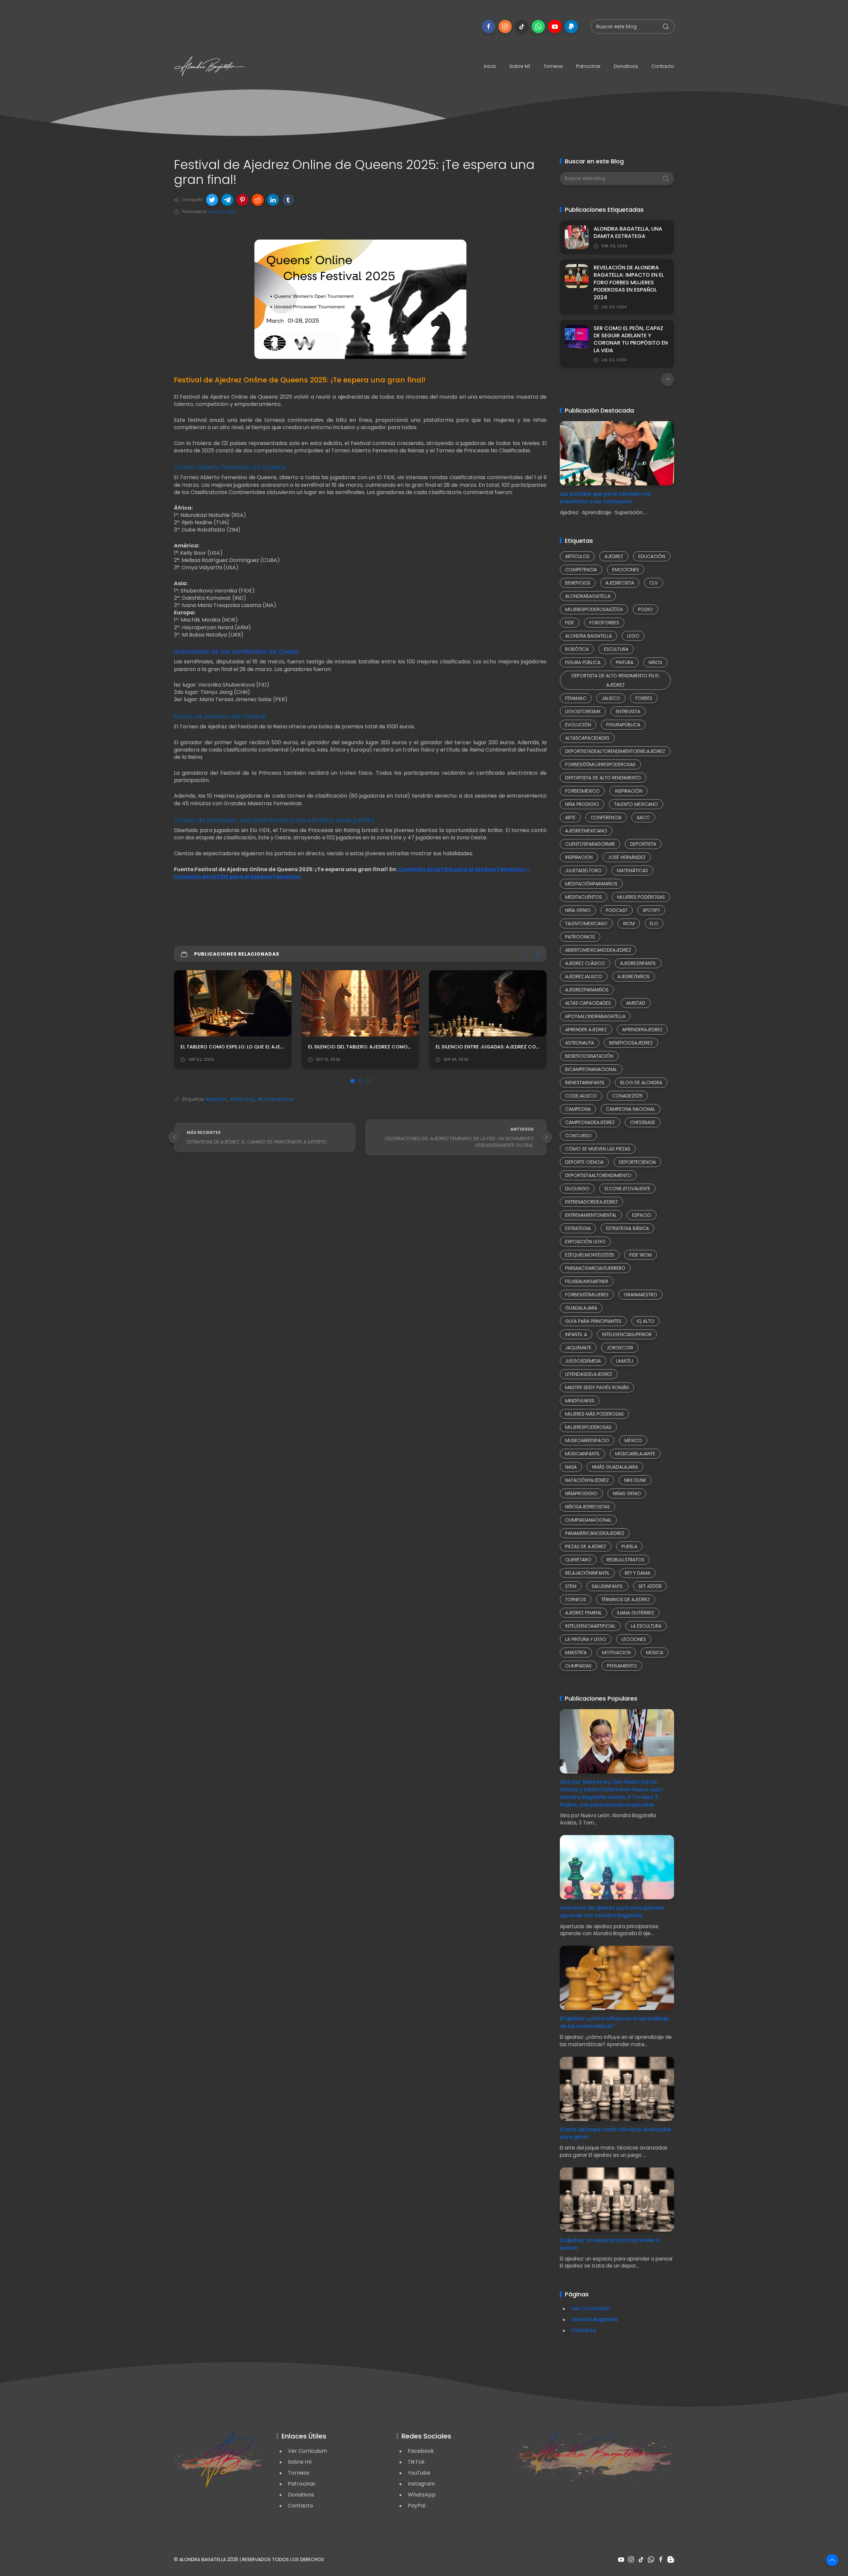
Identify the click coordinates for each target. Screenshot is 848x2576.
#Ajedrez (216, 1099)
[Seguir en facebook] (489, 27)
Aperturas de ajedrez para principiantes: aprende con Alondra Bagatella (612, 1912)
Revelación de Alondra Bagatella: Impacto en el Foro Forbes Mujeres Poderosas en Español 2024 (629, 282)
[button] (212, 200)
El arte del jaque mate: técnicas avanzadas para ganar (615, 2133)
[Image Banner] (219, 2459)
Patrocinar (588, 66)
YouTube (419, 2473)
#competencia (276, 1099)
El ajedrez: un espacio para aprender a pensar (610, 2244)
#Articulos (242, 1099)
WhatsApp (422, 2495)
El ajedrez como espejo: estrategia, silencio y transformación (521, 1047)
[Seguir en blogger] (671, 2559)
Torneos (553, 66)
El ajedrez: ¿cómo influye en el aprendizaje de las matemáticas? (614, 2022)
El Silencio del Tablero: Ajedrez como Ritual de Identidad (256, 1047)
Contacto (663, 66)
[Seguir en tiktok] (522, 27)
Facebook (421, 2451)
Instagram (421, 2484)
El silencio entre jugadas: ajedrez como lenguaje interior (387, 1047)
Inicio (490, 66)
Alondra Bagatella (594, 2319)
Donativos (626, 66)
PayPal (417, 2506)
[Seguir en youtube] (555, 27)
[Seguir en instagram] (505, 27)
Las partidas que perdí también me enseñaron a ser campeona (606, 498)
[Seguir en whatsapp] (538, 27)
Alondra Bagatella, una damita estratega (628, 232)
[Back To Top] (832, 2560)
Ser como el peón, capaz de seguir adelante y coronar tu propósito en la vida (631, 339)
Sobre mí (520, 66)
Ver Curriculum (591, 2308)
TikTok (416, 2462)
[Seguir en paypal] (571, 27)
